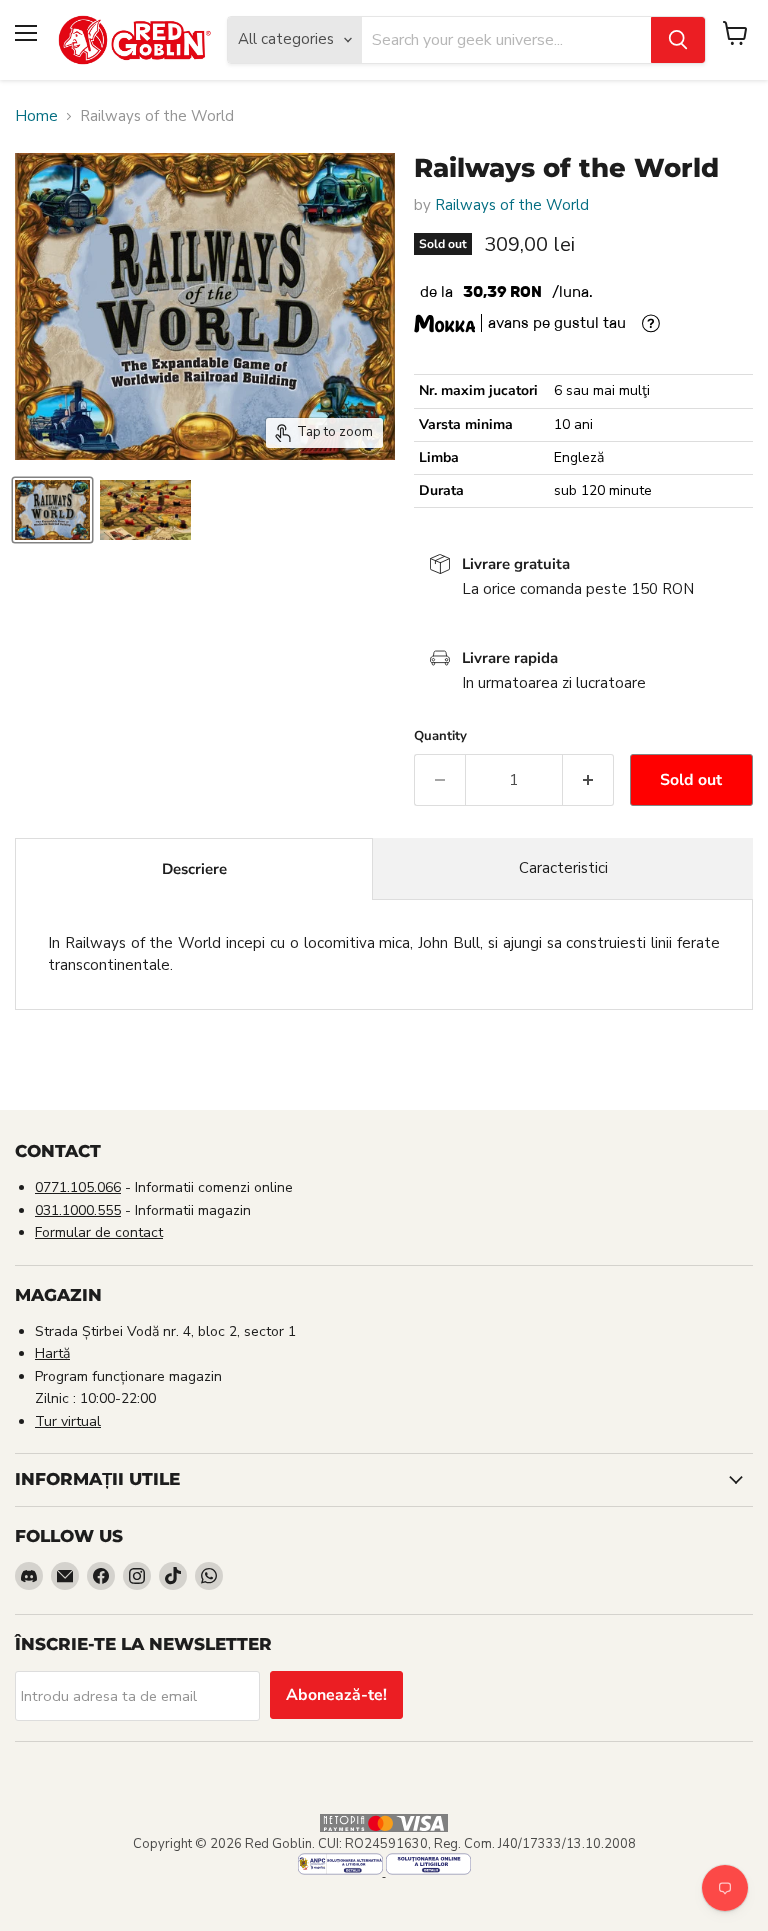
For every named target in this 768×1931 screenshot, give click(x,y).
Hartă (52, 1353)
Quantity (440, 736)
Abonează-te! (336, 1695)
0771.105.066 (78, 1187)
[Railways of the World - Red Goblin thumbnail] (52, 510)
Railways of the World (512, 205)
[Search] (678, 40)
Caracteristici (563, 868)
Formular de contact (99, 1232)
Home (36, 116)
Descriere (194, 869)
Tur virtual (68, 1421)
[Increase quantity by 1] (588, 780)
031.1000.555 (78, 1210)
